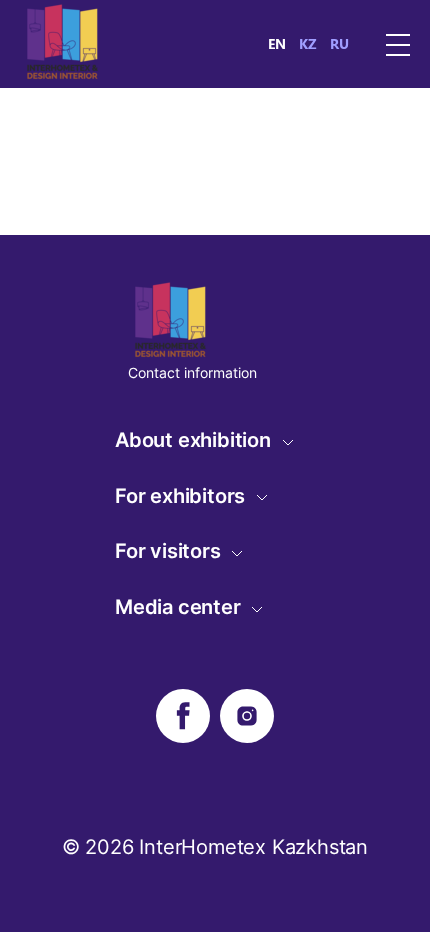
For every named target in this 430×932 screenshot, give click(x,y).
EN (277, 44)
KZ (308, 44)
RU (339, 44)
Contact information (192, 372)
